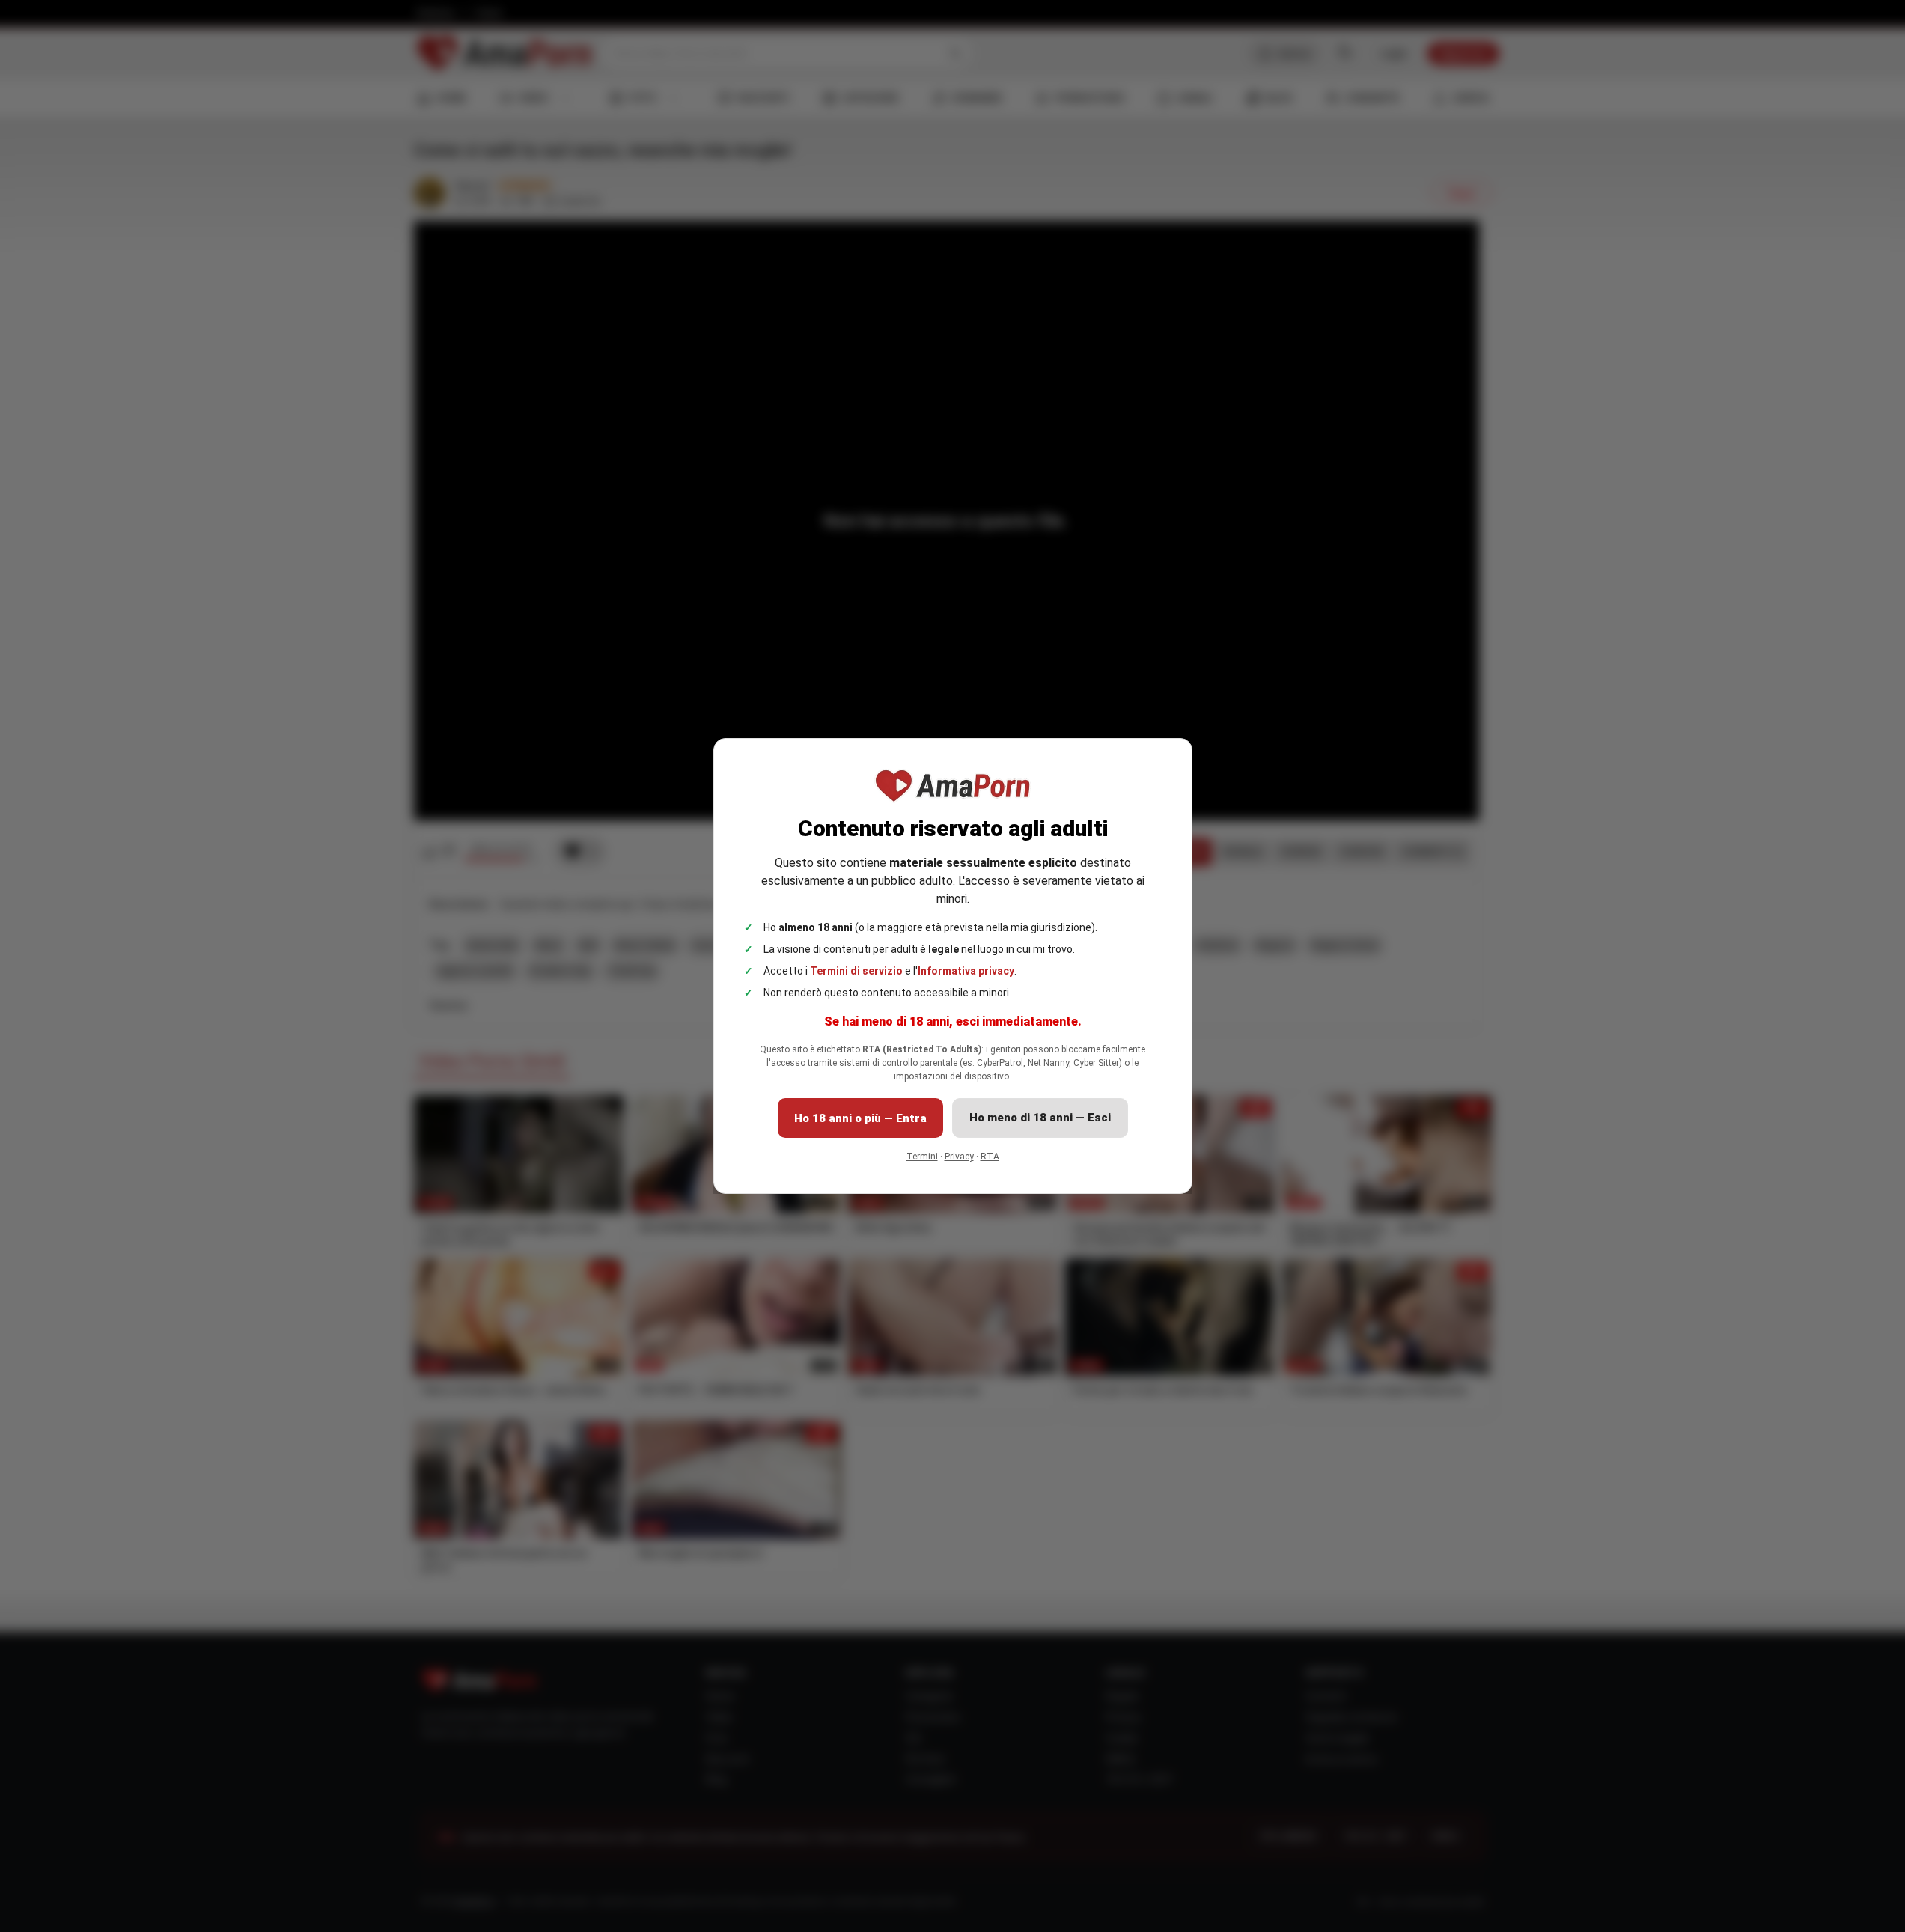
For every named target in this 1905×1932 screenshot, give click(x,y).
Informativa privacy (966, 971)
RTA (990, 1157)
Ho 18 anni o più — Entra (860, 1118)
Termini (922, 1157)
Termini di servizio (856, 971)
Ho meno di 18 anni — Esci (1040, 1118)
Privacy (959, 1157)
